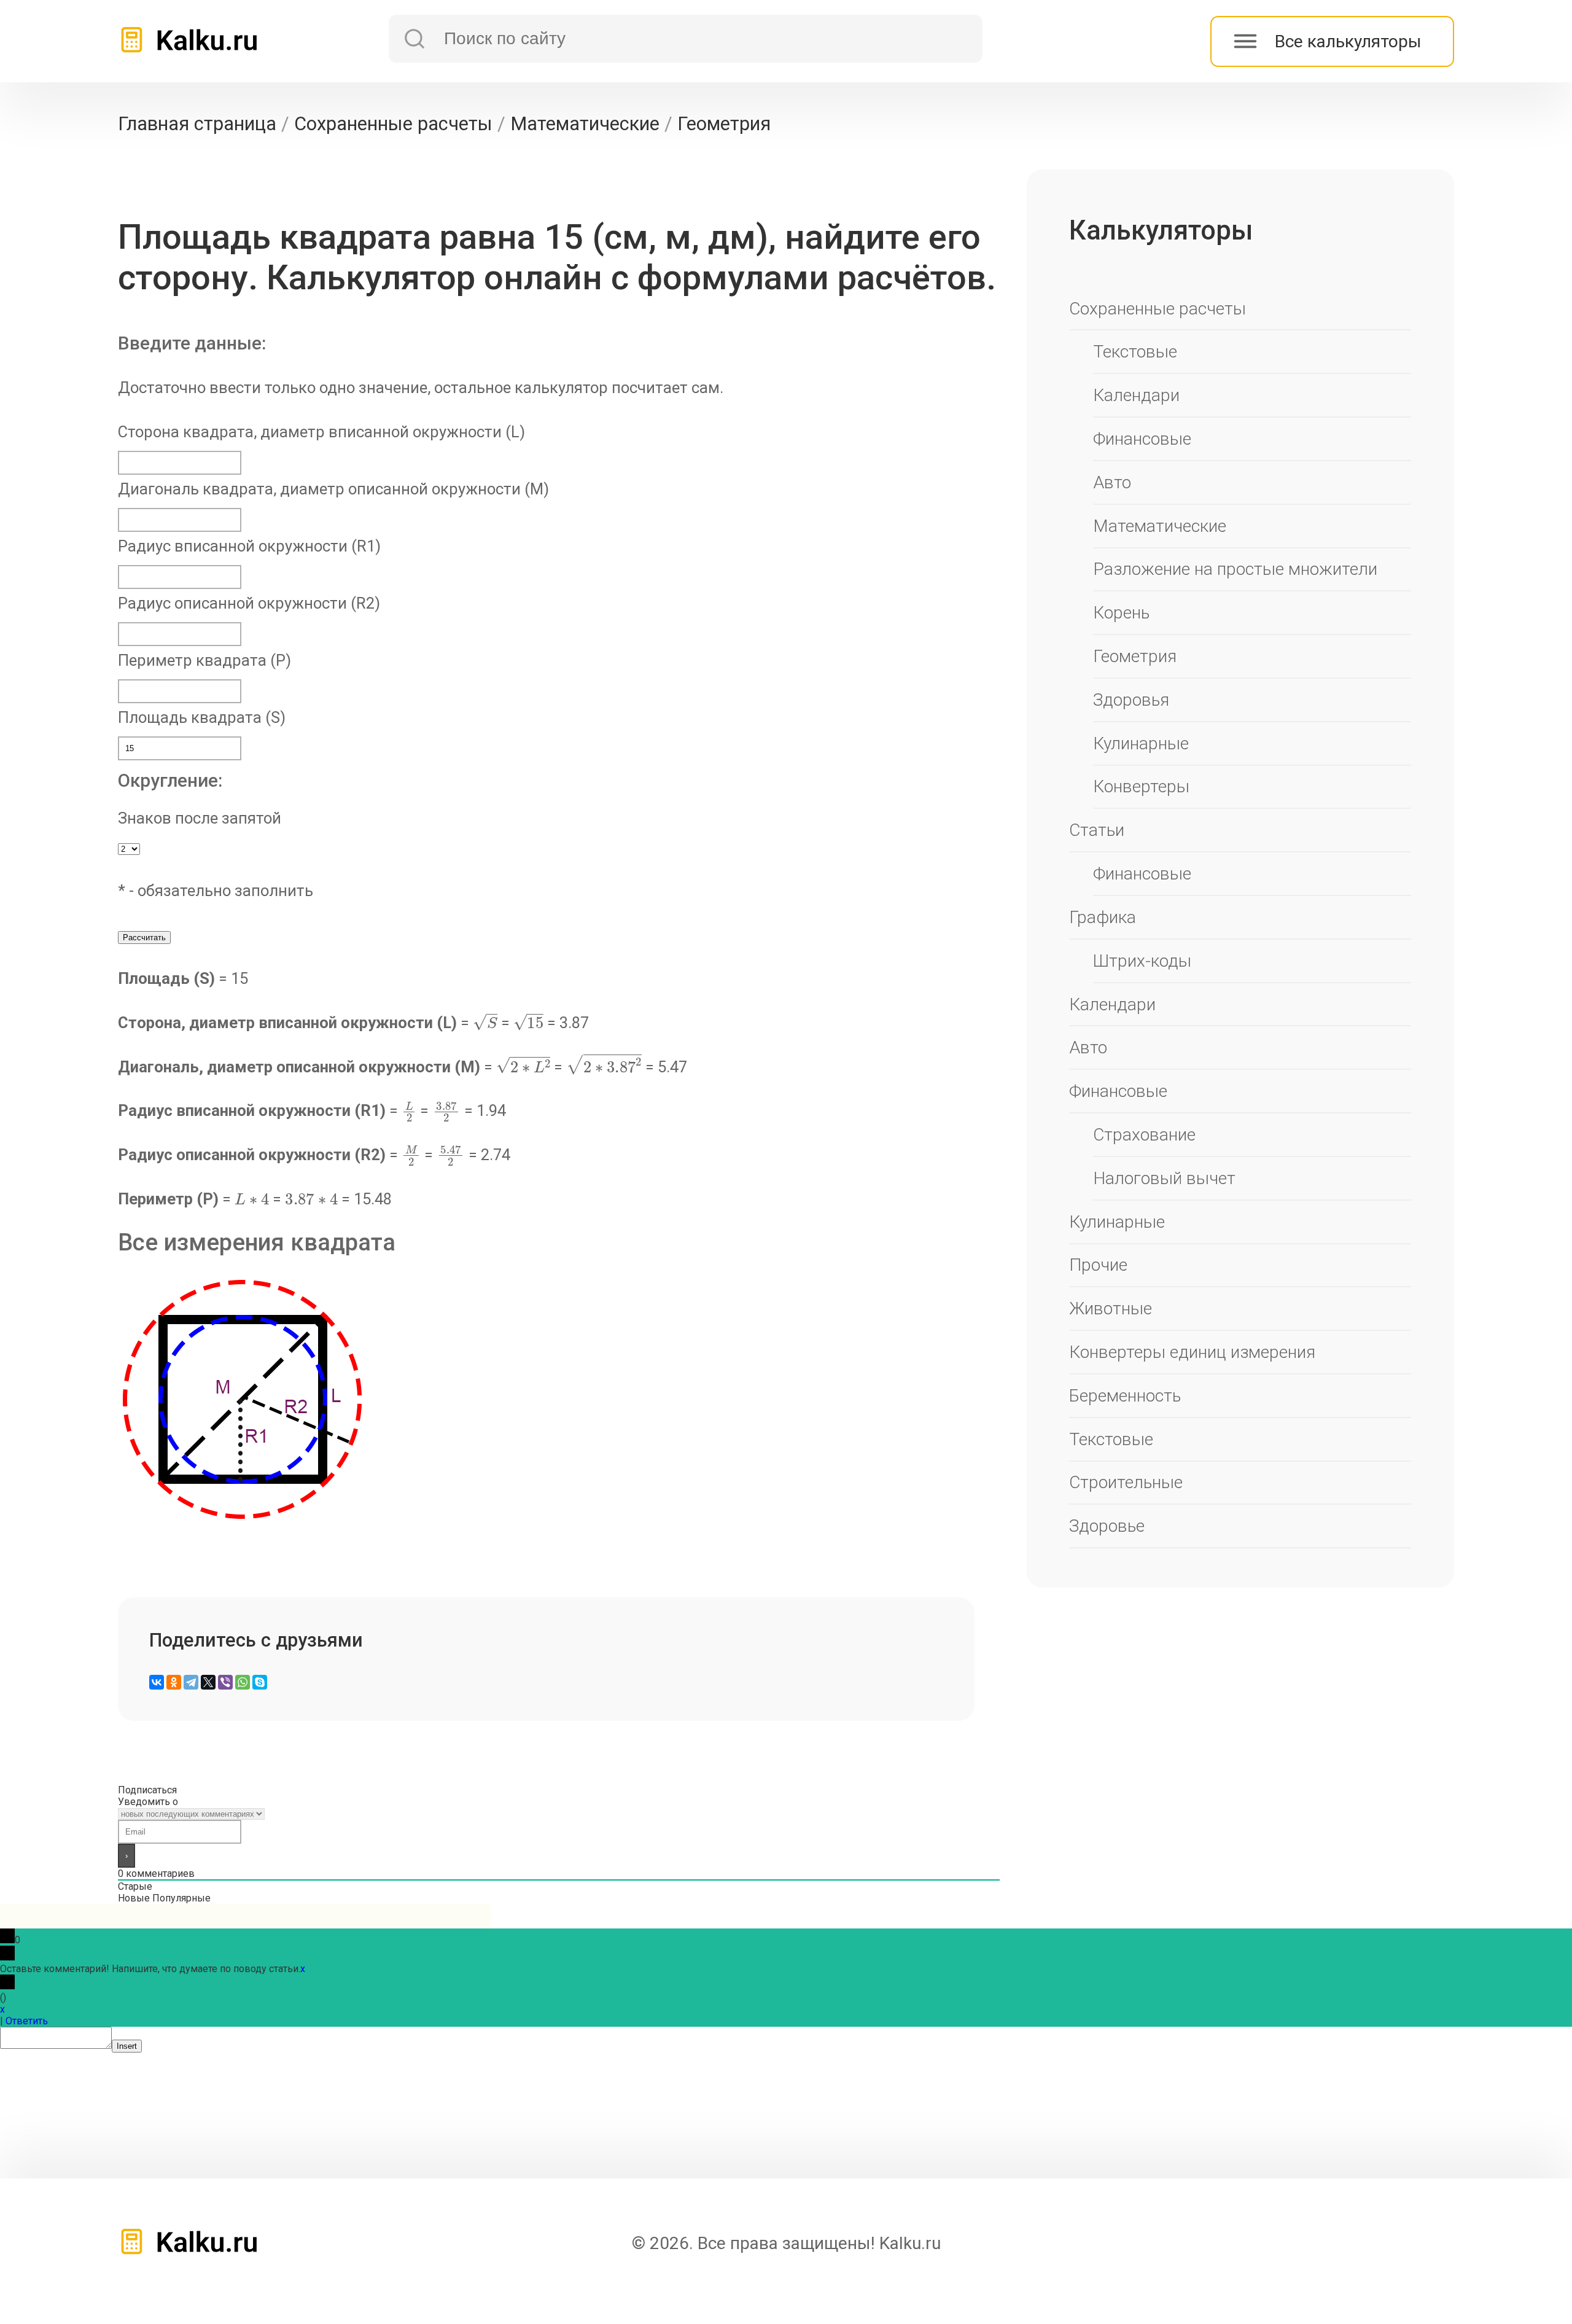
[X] (208, 1682)
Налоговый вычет (1164, 1178)
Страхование (1144, 1135)
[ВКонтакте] (157, 1682)
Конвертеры (1141, 786)
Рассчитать (144, 938)
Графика (1103, 917)
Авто (1112, 482)
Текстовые (1135, 352)
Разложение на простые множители (1235, 569)
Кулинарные (1141, 743)
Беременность (1125, 1396)
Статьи (1097, 830)
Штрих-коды (1142, 961)
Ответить (27, 2021)
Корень (1121, 613)
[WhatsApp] (243, 1682)
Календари (1136, 395)
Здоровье (1107, 1526)
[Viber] (225, 1682)
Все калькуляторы (1348, 41)
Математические (1160, 526)
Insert (127, 2046)
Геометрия (1135, 656)
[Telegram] (191, 1682)
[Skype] (260, 1682)
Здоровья (1131, 700)
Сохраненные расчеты (1158, 309)
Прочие (1098, 1265)
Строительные (1126, 1482)
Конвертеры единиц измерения (1192, 1352)
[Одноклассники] (174, 1682)
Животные (1111, 1308)
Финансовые (1142, 439)
